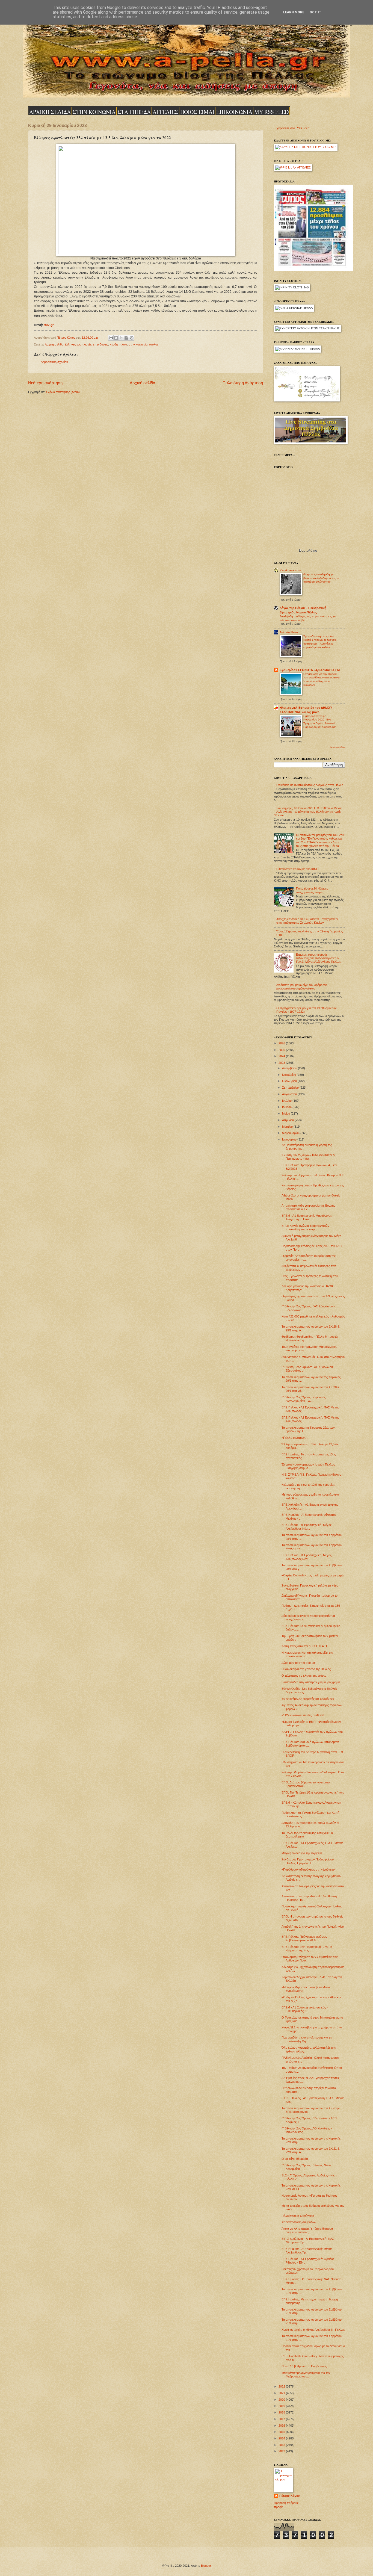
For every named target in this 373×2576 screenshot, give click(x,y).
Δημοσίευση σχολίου (54, 362)
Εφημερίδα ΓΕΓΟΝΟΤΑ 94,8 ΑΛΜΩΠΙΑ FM (310, 670)
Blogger (206, 2566)
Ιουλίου (287, 1101)
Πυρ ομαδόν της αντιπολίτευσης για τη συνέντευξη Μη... (307, 2039)
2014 (282, 2438)
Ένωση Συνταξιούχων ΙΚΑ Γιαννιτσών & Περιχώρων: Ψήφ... (308, 1157)
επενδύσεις (101, 344)
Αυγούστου (290, 1094)
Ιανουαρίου (290, 1139)
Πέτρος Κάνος (290, 2496)
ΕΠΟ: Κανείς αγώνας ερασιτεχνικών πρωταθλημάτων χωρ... (305, 1228)
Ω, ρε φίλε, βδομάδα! (295, 2159)
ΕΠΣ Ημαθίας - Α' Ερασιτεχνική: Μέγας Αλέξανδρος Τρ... (307, 2251)
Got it (316, 12)
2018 (282, 2412)
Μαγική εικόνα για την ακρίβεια (302, 1853)
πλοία (123, 344)
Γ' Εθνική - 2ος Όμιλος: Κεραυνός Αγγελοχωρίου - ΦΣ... (304, 1399)
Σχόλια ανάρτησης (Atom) (63, 392)
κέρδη (114, 344)
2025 (282, 1050)
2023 (282, 1063)
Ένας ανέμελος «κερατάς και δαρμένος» (308, 1699)
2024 (282, 1056)
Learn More (294, 12)
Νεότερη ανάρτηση (45, 383)
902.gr (49, 325)
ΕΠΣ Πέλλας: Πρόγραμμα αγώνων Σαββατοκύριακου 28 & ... (304, 1938)
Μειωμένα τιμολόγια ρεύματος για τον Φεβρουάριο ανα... (306, 2375)
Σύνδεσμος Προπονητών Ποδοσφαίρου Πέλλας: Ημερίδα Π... (308, 1861)
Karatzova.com (290, 570)
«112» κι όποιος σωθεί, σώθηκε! (303, 1715)
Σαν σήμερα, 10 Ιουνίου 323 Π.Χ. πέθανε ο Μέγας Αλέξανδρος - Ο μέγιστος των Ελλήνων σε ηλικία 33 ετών (308, 812)
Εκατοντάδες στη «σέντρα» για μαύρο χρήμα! (311, 1682)
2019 (282, 2406)
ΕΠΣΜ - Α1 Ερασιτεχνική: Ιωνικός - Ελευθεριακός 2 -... (305, 2009)
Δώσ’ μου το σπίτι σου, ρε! (299, 1663)
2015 (282, 2432)
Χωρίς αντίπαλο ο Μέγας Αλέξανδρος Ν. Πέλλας (313, 2330)
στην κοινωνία (138, 344)
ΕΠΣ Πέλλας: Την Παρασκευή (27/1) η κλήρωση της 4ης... (307, 1949)
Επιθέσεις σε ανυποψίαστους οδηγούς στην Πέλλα (310, 785)
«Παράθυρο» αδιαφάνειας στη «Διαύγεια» (308, 1869)
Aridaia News (289, 632)
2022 (282, 2386)
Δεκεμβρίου (290, 1068)
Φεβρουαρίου (291, 1133)
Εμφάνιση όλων (337, 747)
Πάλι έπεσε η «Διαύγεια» (298, 2216)
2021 (282, 2393)
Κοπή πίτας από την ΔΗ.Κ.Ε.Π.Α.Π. (305, 1646)
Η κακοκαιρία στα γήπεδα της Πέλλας (306, 1669)
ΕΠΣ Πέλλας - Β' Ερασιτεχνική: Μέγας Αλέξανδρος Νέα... (307, 1527)
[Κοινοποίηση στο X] (121, 338)
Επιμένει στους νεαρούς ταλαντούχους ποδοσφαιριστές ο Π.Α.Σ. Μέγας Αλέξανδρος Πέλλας (318, 958)
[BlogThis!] (116, 338)
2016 (282, 2426)
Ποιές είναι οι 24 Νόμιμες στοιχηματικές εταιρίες (312, 890)
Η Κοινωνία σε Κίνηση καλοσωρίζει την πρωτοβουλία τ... (307, 1654)
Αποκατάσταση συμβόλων (299, 2222)
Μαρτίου (288, 1127)
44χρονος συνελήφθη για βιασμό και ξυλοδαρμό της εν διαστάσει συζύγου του (321, 578)
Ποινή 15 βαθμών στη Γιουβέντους (304, 2366)
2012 (282, 2451)
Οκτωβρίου (290, 1081)
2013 (282, 2445)
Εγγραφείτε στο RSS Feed (292, 128)
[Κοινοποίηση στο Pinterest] (132, 338)
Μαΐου (286, 1113)
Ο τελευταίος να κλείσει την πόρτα (304, 1676)
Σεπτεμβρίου (291, 1088)
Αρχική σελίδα (54, 344)
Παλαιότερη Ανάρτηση (243, 383)
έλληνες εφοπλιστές (78, 344)
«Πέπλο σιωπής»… (295, 1438)
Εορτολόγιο (308, 550)
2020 (282, 2400)
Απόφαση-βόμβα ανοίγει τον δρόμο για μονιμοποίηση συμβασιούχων (302, 987)
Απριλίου (288, 1120)
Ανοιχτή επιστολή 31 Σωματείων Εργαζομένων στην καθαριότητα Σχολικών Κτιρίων (307, 921)
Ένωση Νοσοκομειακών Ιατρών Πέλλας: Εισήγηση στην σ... (309, 1466)
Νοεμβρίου (289, 1075)
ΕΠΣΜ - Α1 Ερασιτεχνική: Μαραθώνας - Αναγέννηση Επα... (308, 1217)
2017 (282, 2419)
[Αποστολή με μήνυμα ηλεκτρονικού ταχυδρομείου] (111, 338)
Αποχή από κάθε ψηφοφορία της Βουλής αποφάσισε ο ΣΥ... (308, 1207)
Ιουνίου (287, 1107)
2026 (282, 1043)
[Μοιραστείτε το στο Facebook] (126, 338)
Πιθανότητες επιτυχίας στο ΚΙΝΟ (297, 869)
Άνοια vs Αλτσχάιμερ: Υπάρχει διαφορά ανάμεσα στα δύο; (307, 2230)
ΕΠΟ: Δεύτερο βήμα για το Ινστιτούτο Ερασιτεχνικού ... (306, 1784)
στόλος (154, 344)
